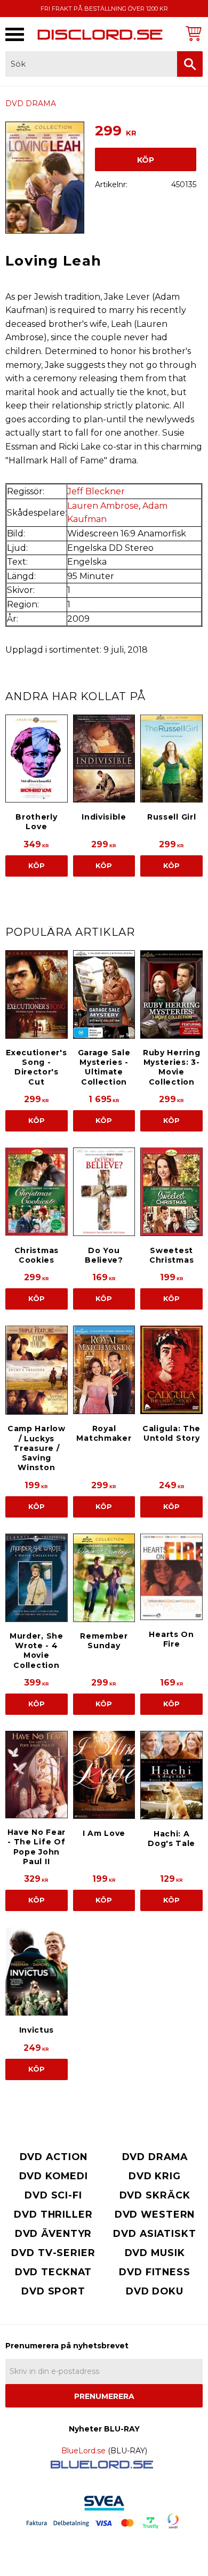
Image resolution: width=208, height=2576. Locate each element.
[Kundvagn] (192, 33)
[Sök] (190, 64)
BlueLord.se (83, 2451)
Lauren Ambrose (103, 506)
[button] (15, 34)
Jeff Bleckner (96, 491)
